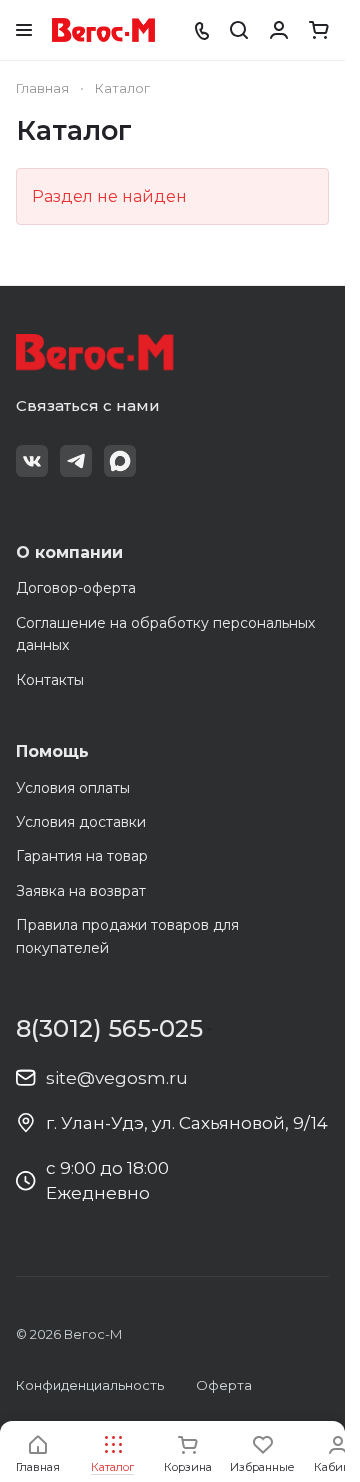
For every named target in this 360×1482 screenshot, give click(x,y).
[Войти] (279, 30)
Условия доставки (81, 822)
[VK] (32, 461)
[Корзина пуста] (319, 30)
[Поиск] (239, 30)
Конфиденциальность (90, 1385)
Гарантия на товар (82, 856)
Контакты (50, 680)
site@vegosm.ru (117, 1078)
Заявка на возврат (81, 891)
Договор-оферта (76, 588)
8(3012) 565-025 (109, 1029)
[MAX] (120, 461)
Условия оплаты (73, 788)
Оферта (224, 1385)
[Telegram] (76, 461)
